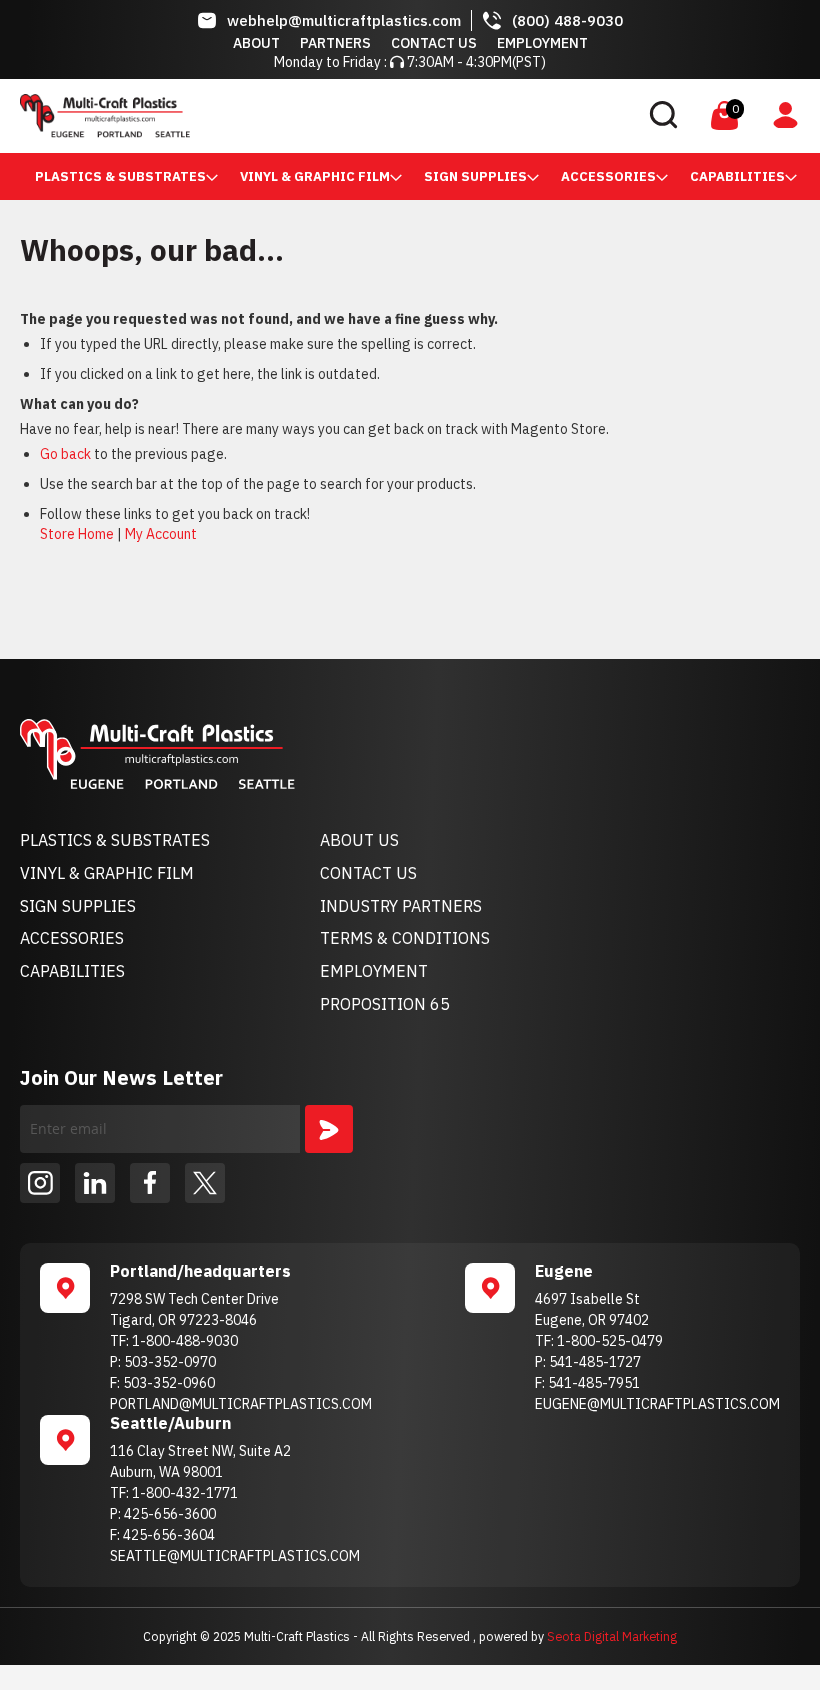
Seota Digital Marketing (612, 1636)
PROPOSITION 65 (385, 1004)
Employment (542, 43)
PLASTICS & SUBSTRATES (115, 840)
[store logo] (105, 116)
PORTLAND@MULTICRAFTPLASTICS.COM (241, 1404)
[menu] (410, 176)
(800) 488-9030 (567, 20)
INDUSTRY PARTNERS (401, 906)
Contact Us (434, 43)
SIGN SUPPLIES (78, 906)
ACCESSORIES (72, 938)
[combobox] (528, 116)
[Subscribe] (329, 1129)
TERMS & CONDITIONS (405, 938)
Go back (65, 454)
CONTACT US (368, 873)
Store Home (77, 534)
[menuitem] (120, 176)
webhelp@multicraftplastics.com (344, 20)
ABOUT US (359, 840)
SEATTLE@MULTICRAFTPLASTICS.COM (235, 1556)
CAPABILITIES (72, 971)
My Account (161, 534)
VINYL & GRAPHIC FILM (107, 873)
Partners (335, 43)
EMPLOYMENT (374, 971)
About (256, 43)
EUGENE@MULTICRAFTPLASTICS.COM (657, 1404)
